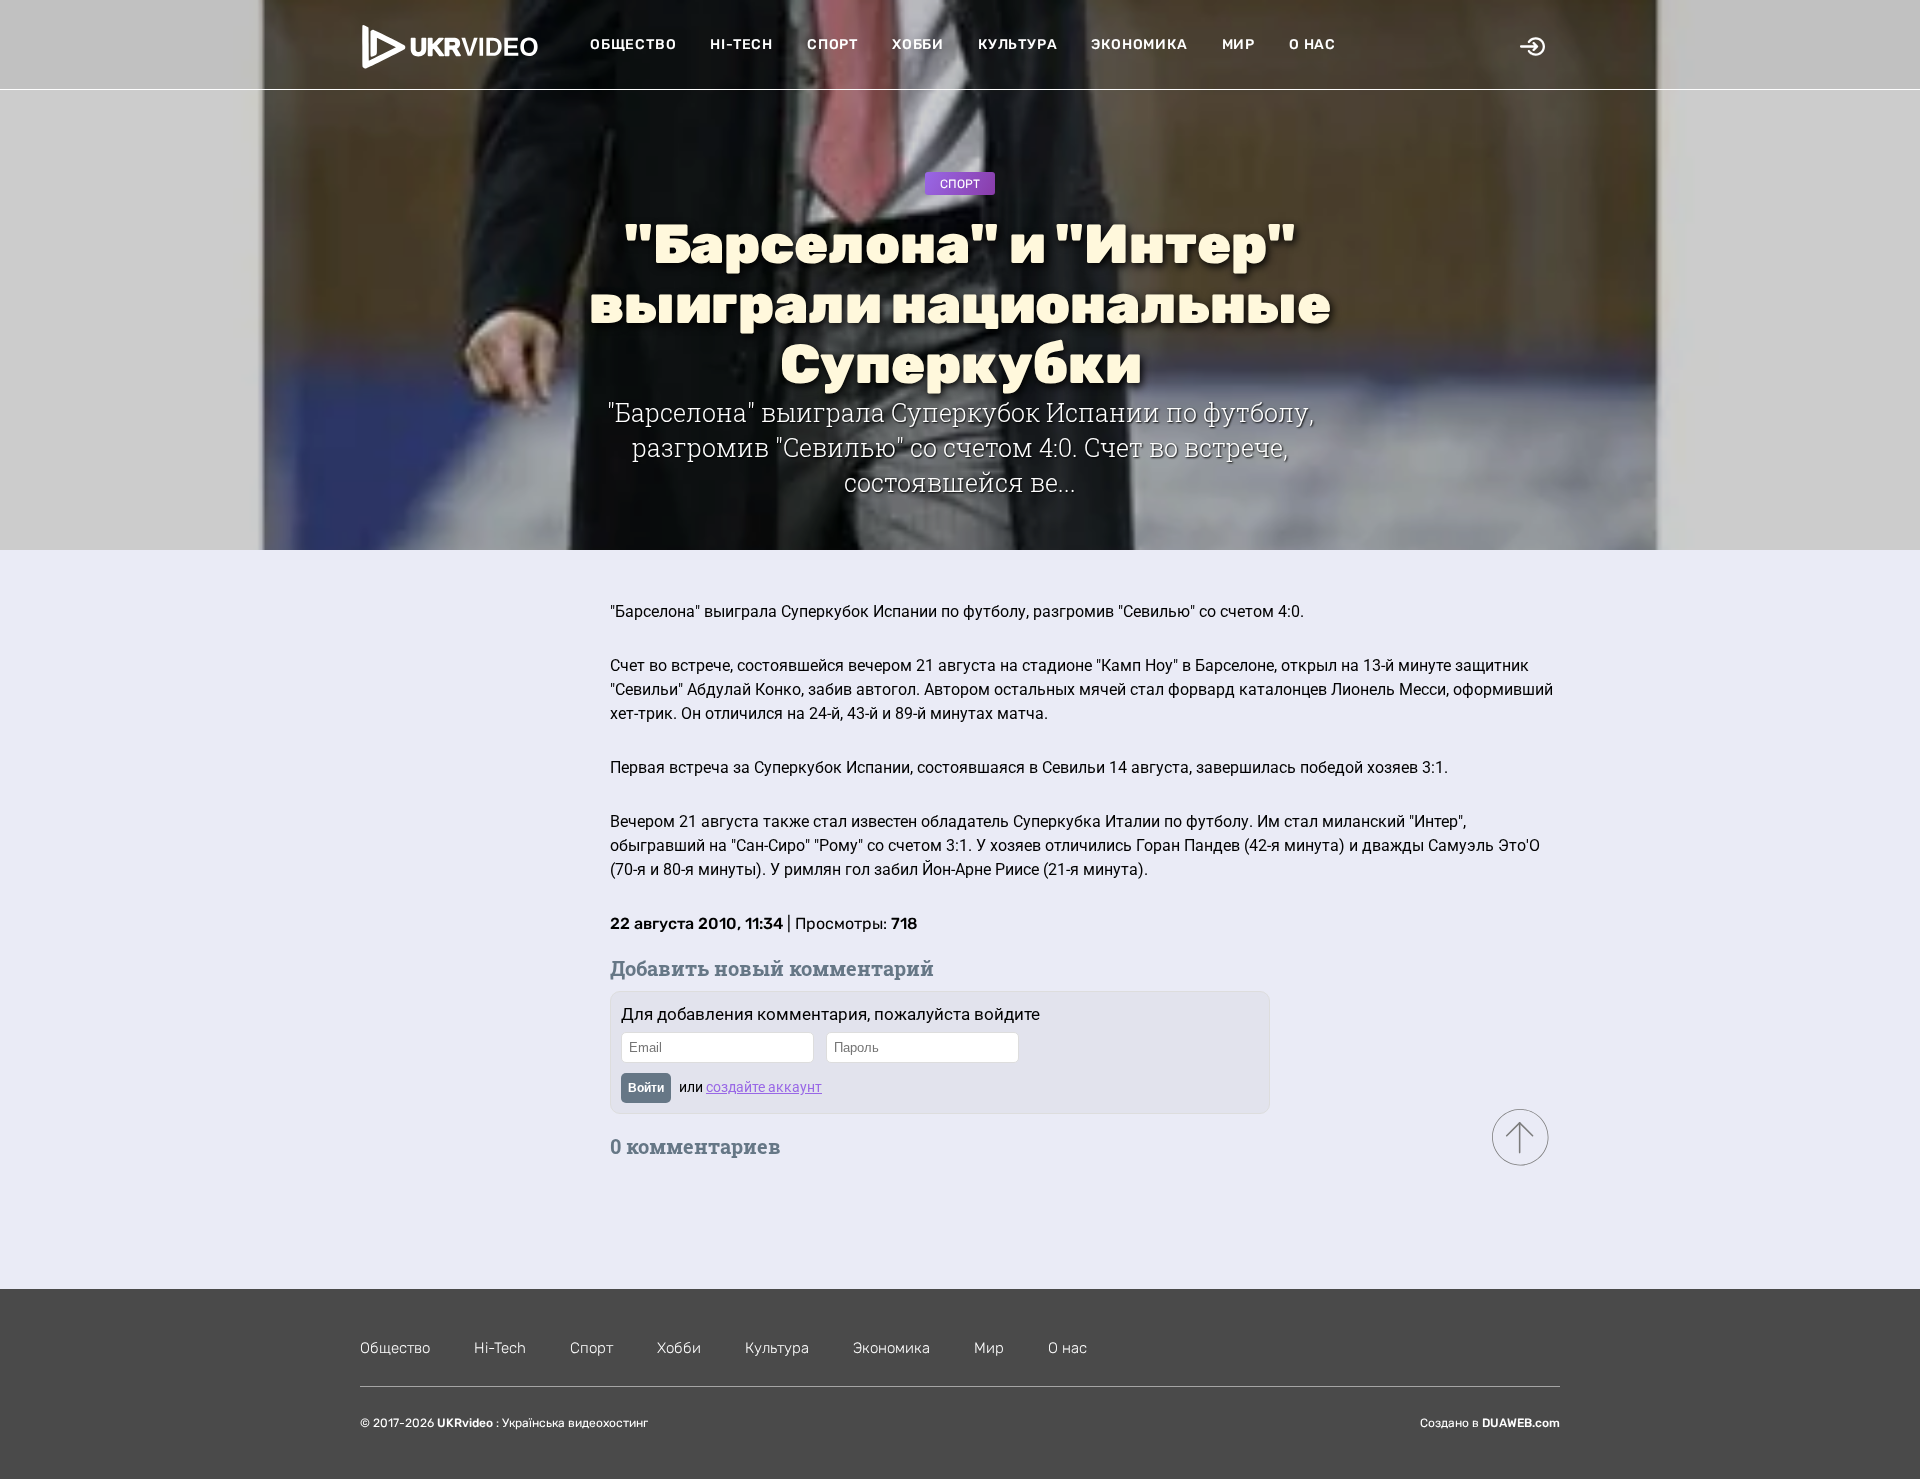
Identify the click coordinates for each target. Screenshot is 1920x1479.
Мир (1238, 44)
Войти (646, 1088)
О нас (1312, 44)
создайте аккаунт (764, 1087)
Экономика (1139, 44)
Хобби (918, 44)
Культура (1017, 44)
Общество (633, 44)
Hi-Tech (741, 44)
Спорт (832, 44)
